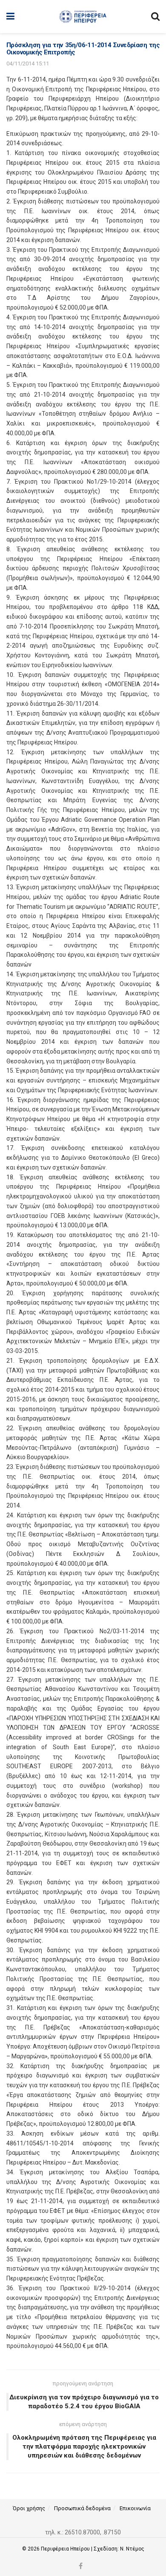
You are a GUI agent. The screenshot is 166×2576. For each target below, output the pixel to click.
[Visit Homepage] (83, 17)
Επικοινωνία (135, 2508)
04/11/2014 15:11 (28, 63)
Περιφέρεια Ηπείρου (66, 2549)
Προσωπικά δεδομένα (82, 2508)
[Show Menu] (10, 17)
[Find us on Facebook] (81, 2566)
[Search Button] (155, 17)
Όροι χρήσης (29, 2508)
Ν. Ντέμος (132, 2549)
